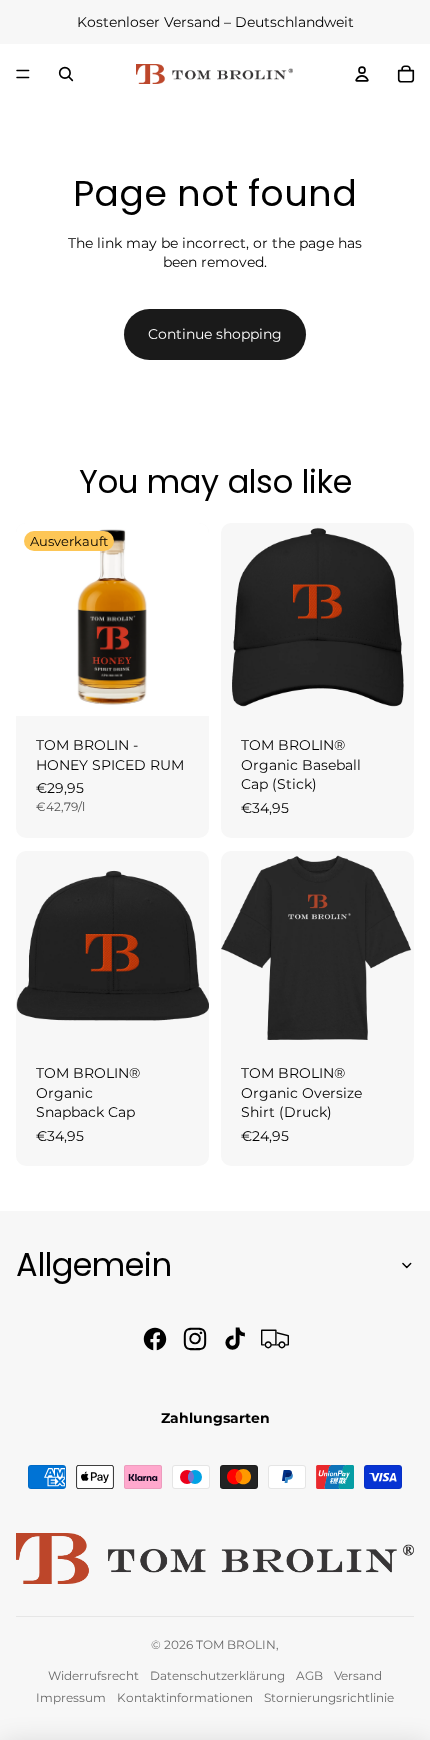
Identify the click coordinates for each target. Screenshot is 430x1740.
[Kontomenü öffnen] (362, 74)
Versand (358, 1675)
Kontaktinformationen (185, 1697)
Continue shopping (215, 334)
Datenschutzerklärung (217, 1675)
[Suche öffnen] (66, 74)
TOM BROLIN (236, 1644)
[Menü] (23, 74)
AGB (309, 1675)
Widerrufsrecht (93, 1675)
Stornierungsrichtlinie (329, 1697)
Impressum (71, 1697)
